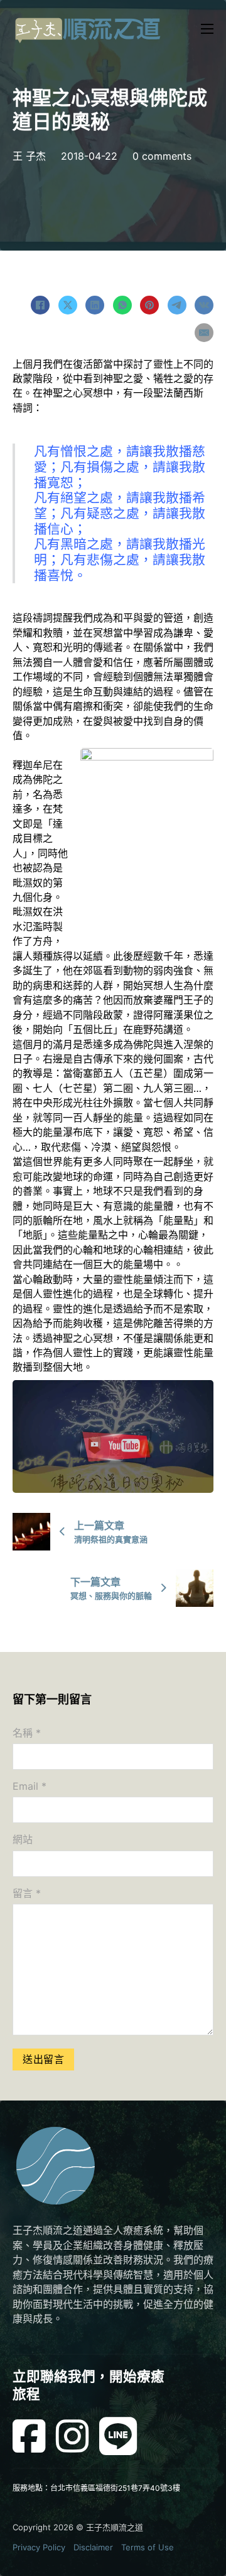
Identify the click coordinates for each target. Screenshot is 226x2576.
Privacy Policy (39, 2547)
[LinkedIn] (95, 305)
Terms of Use (148, 2547)
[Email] (204, 333)
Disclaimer (93, 2547)
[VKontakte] (204, 305)
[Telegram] (177, 305)
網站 (23, 1839)
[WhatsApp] (122, 305)
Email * (30, 1786)
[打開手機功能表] (207, 29)
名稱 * (27, 1733)
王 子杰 (29, 156)
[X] (68, 305)
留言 (27, 1893)
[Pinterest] (149, 305)
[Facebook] (40, 305)
